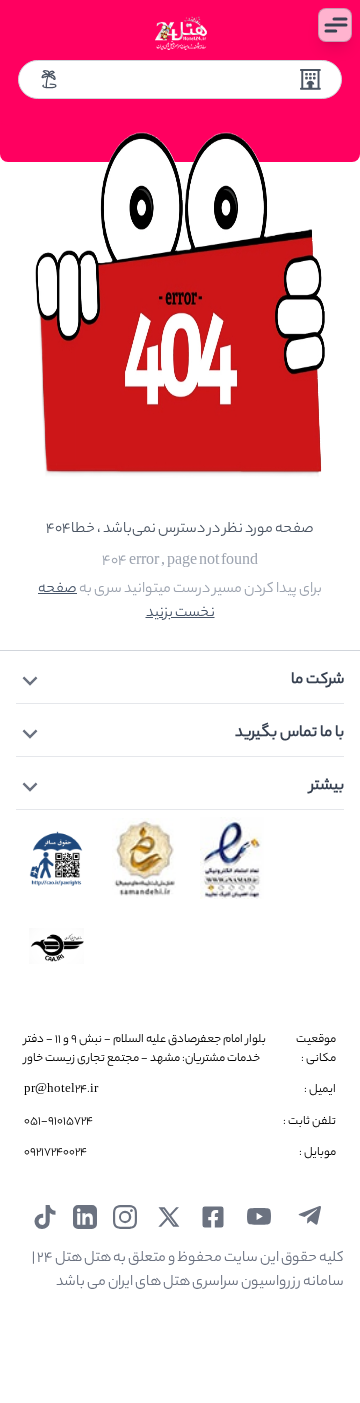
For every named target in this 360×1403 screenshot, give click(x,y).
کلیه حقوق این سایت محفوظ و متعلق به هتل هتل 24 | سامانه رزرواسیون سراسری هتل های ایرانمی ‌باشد (188, 1271)
